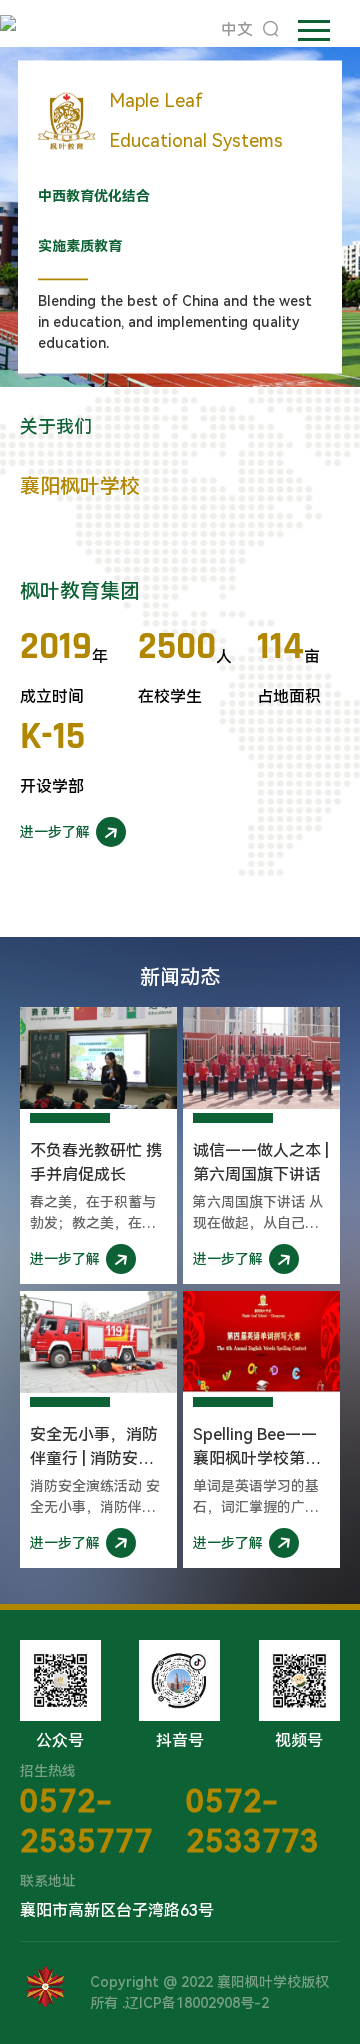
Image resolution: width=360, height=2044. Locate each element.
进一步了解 (55, 832)
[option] (180, 217)
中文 (237, 29)
